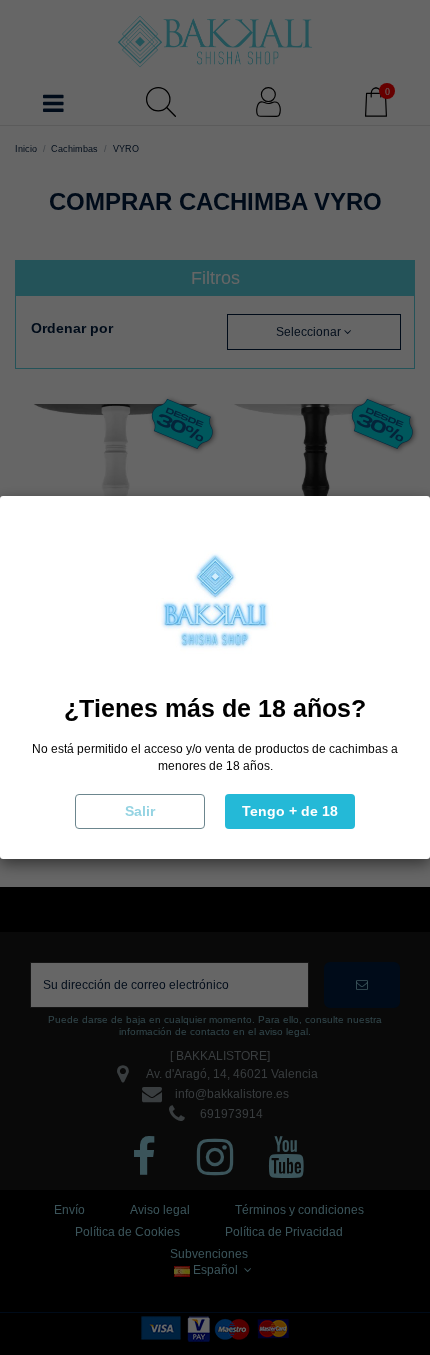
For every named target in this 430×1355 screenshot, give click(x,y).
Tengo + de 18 (290, 811)
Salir (140, 811)
